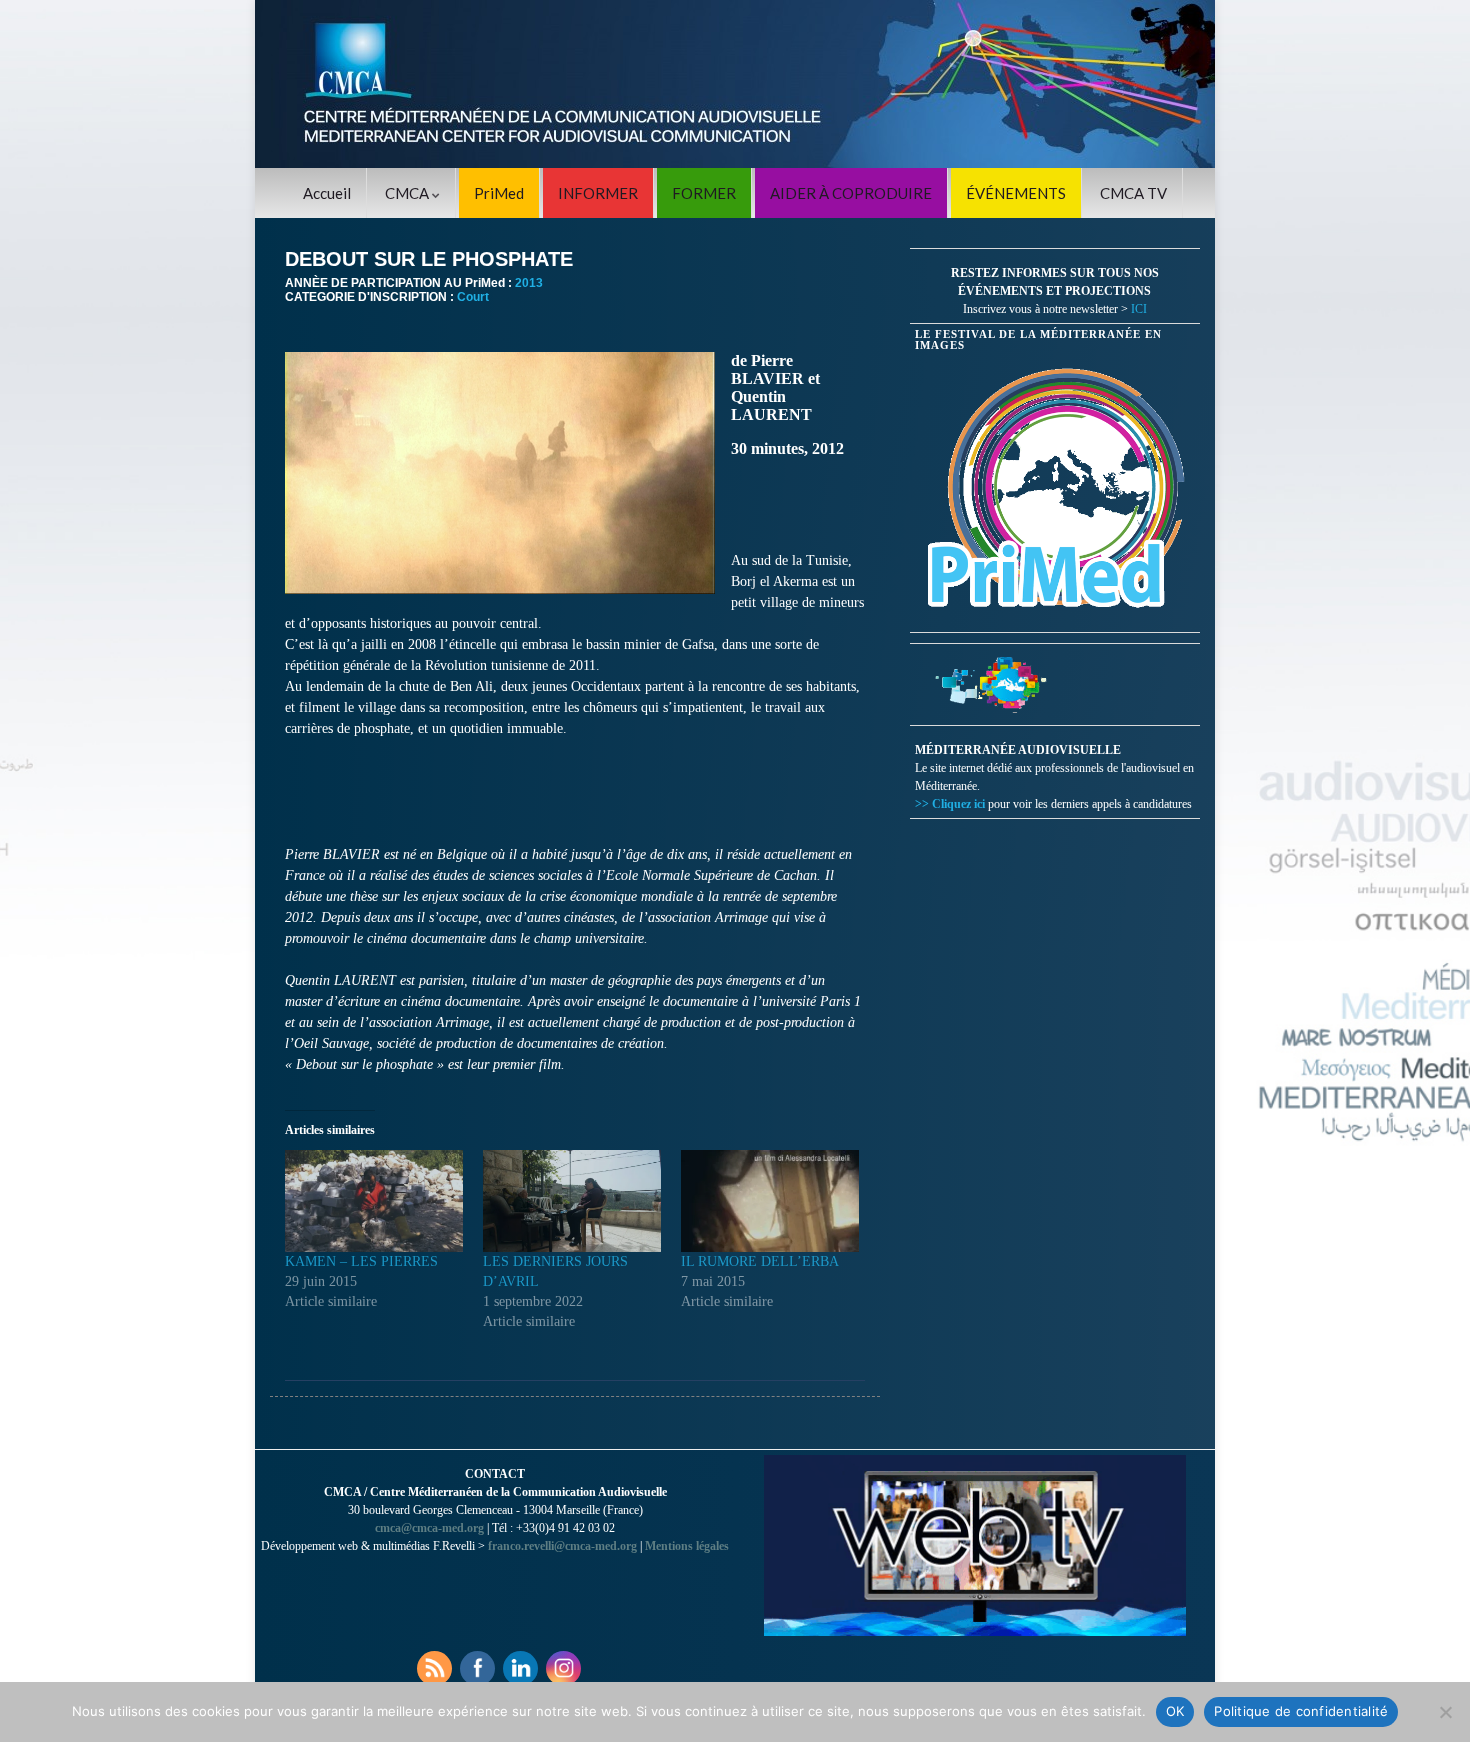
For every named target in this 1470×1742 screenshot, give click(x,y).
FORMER (704, 193)
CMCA (408, 193)
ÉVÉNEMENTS (1016, 193)
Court (473, 297)
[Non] (1445, 1712)
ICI (1139, 309)
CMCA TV (1133, 193)
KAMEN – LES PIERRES (361, 1261)
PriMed (499, 193)
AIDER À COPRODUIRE (851, 193)
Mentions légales (687, 1546)
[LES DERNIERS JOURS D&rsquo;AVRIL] (572, 1201)
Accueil (327, 193)
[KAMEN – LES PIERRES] (374, 1201)
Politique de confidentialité (1301, 1711)
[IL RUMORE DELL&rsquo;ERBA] (770, 1201)
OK (1175, 1711)
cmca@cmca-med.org (429, 1528)
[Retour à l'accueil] (735, 84)
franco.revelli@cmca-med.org (562, 1546)
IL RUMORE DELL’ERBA (760, 1261)
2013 (529, 283)
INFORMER (598, 193)
